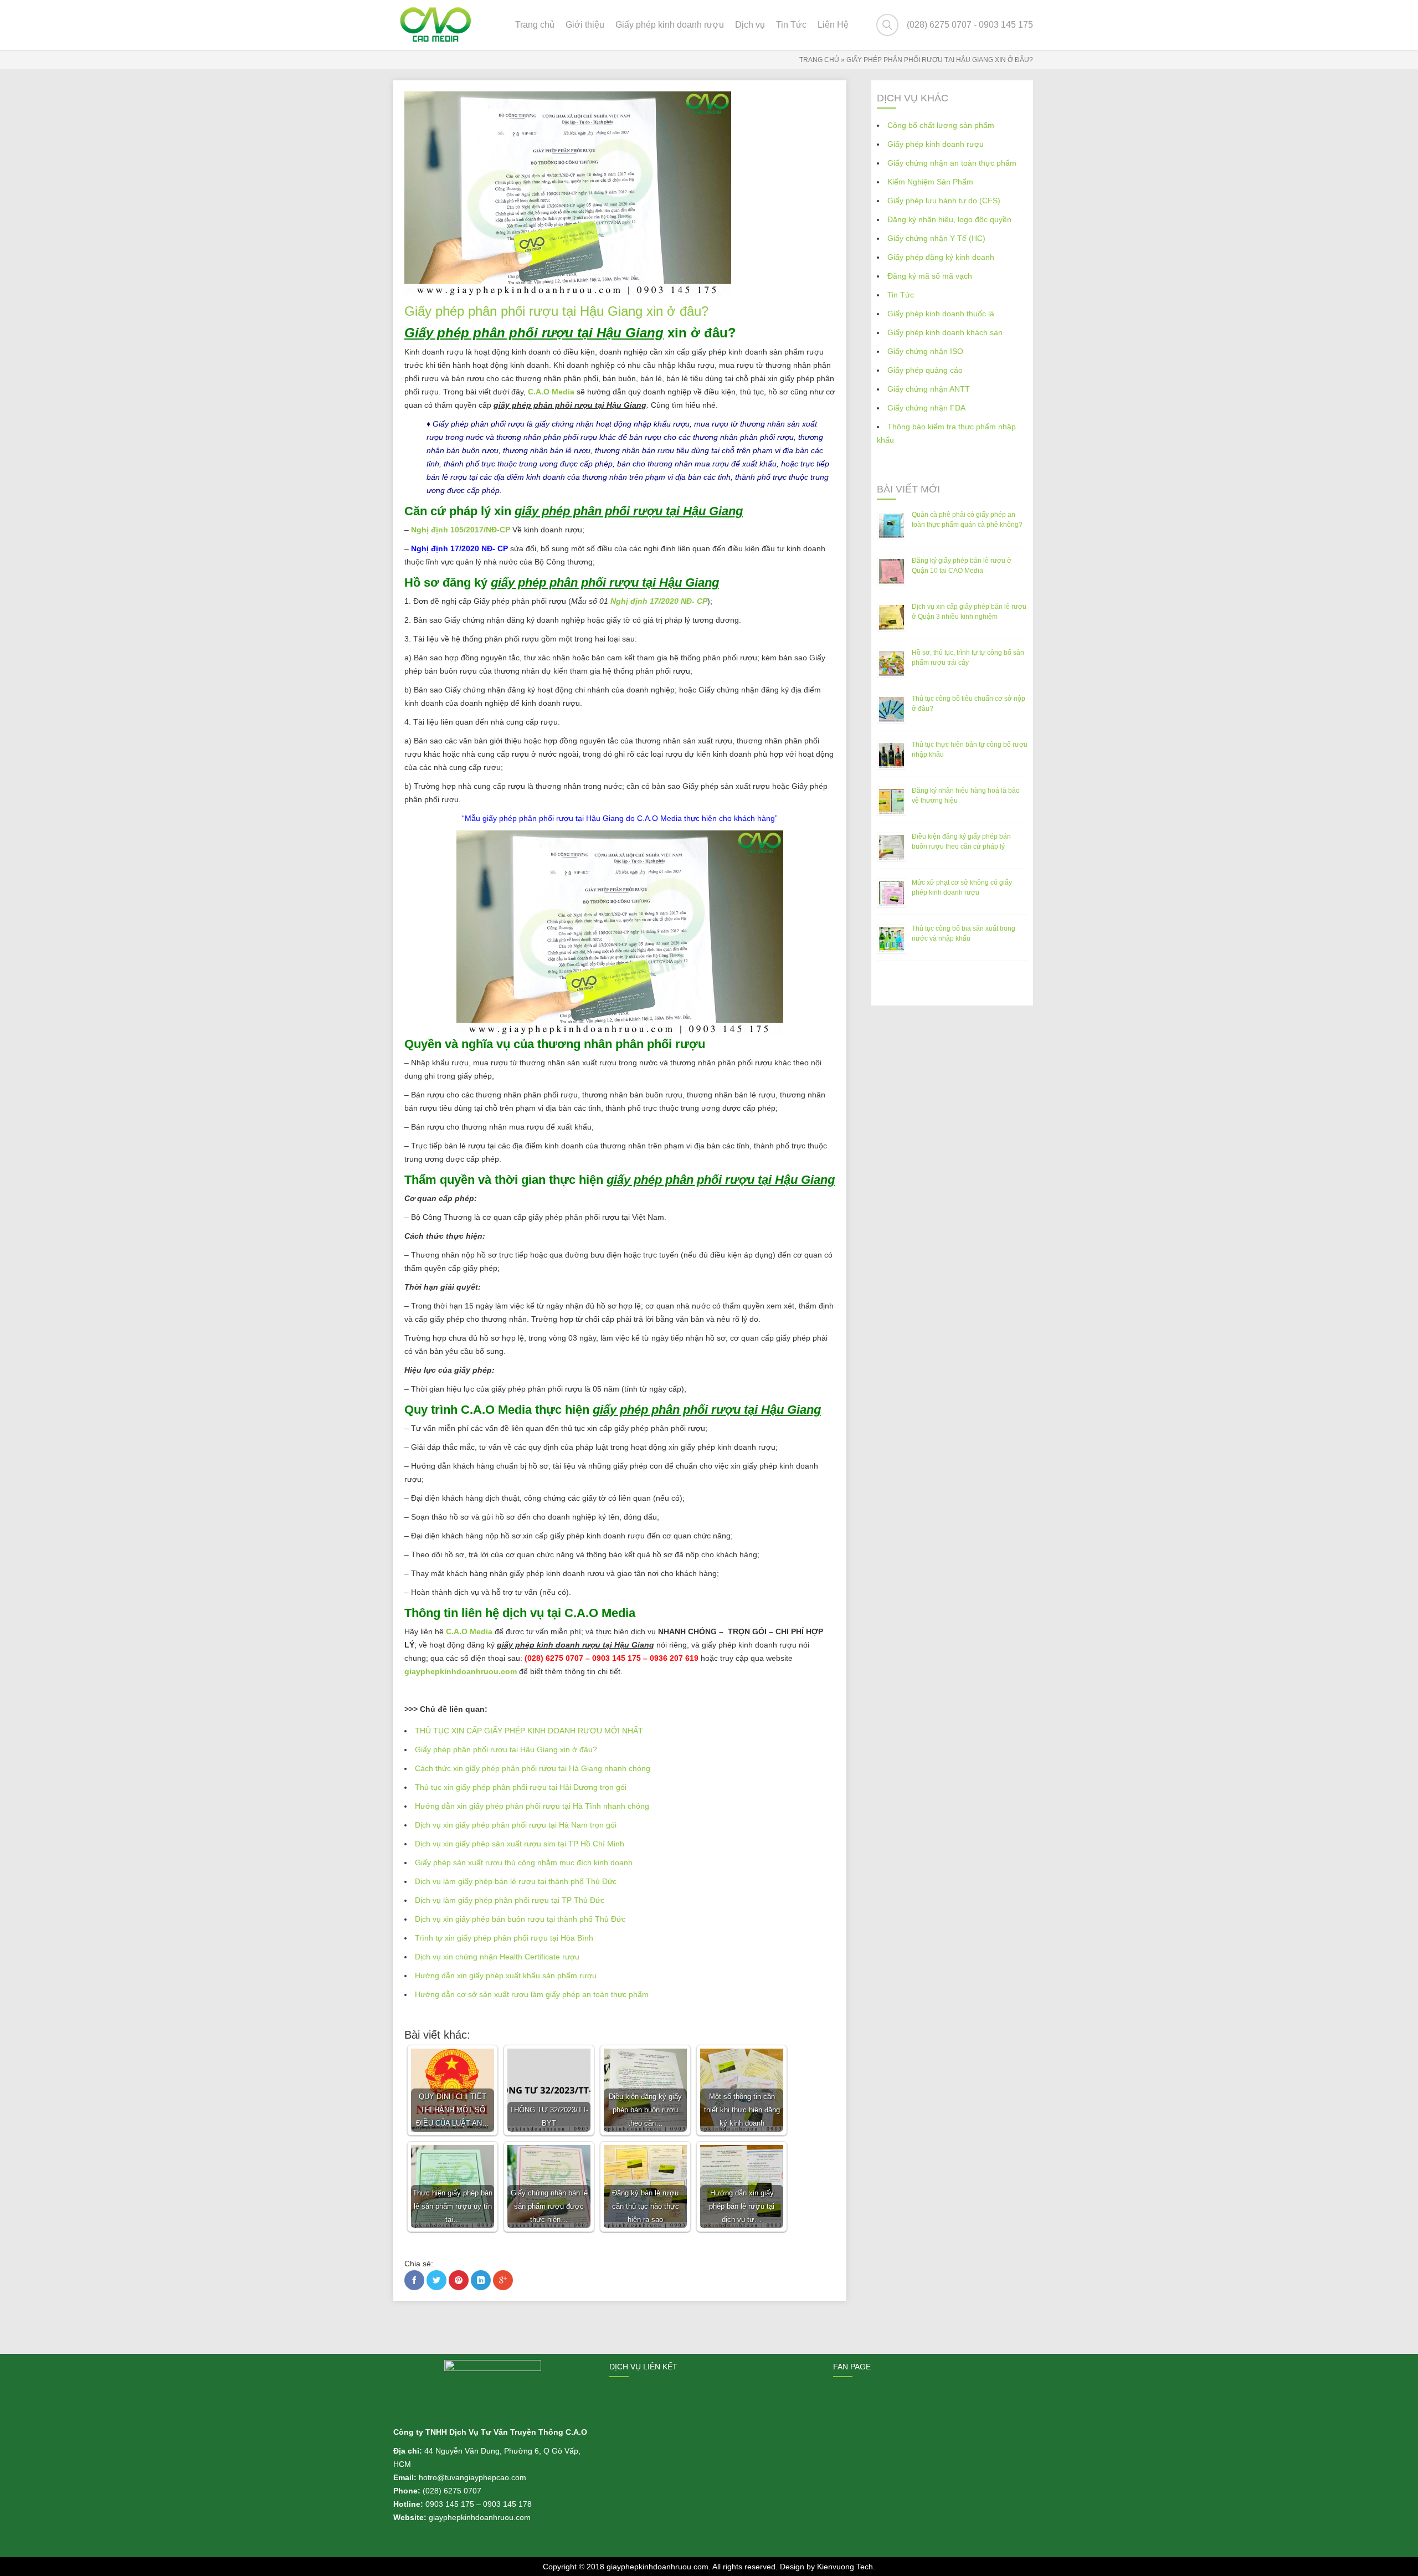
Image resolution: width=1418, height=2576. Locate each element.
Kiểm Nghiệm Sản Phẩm (930, 182)
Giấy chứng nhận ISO (925, 351)
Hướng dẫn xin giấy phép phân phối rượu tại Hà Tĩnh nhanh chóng (532, 1806)
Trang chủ (819, 60)
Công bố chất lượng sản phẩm (941, 125)
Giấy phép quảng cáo (925, 370)
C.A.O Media (469, 1631)
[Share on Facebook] (414, 2280)
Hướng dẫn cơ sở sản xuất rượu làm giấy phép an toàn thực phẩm (532, 1994)
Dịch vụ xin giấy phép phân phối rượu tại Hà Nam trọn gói (516, 1825)
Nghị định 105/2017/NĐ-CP (461, 530)
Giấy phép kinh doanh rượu (936, 144)
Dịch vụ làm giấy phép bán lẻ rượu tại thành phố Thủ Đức (516, 1881)
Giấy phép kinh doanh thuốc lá (941, 314)
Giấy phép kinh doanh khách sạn (945, 332)
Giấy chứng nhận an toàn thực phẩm (952, 163)
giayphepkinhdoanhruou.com (461, 1671)
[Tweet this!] (436, 2280)
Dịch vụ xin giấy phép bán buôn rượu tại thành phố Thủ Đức (520, 1919)
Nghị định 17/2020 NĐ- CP (659, 601)
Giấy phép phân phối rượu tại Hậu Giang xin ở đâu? (506, 1749)
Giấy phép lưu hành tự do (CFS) (944, 201)
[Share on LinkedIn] (481, 2280)
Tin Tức (901, 295)
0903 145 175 (450, 2504)
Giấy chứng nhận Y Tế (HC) (936, 238)
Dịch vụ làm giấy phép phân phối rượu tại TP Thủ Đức (510, 1900)
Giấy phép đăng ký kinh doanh (941, 257)
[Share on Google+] (503, 2280)
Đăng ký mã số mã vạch (930, 276)
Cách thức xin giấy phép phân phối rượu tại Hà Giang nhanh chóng (533, 1768)
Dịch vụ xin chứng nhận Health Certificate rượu (497, 1957)
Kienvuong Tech (845, 2567)
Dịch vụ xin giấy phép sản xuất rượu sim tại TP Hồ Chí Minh (520, 1844)
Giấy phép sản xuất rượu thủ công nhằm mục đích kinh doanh (524, 1862)
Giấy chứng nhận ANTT (929, 389)
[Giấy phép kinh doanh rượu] (436, 25)
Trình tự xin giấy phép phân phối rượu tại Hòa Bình (504, 1938)
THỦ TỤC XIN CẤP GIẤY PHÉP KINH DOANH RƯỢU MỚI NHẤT (529, 1731)
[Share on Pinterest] (459, 2280)
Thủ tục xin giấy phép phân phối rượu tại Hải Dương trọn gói (521, 1787)
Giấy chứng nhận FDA (926, 408)
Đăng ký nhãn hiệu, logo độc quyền (949, 219)
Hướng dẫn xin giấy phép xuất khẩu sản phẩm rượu (506, 1975)
